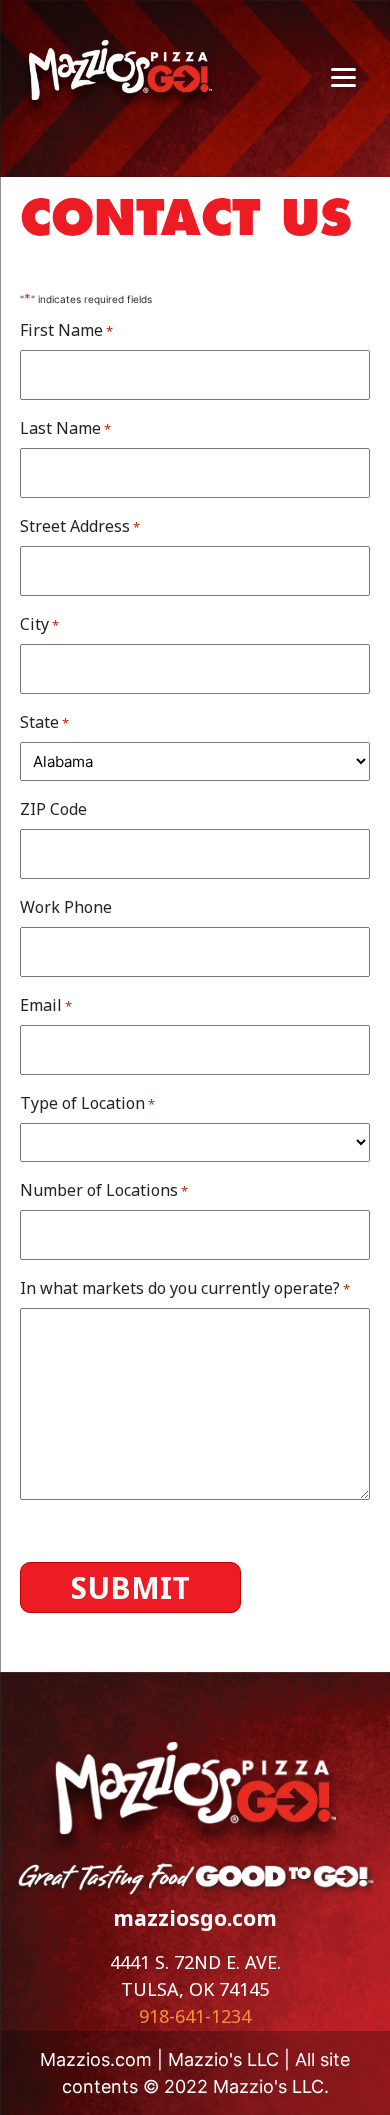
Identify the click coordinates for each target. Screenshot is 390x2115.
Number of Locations (104, 1190)
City (39, 624)
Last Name (65, 428)
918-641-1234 (195, 2016)
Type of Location (87, 1103)
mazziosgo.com (195, 1918)
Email (46, 1005)
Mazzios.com (96, 2059)
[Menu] (343, 77)
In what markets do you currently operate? (185, 1288)
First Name (66, 330)
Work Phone (66, 907)
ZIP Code (53, 809)
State (44, 722)
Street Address (80, 526)
